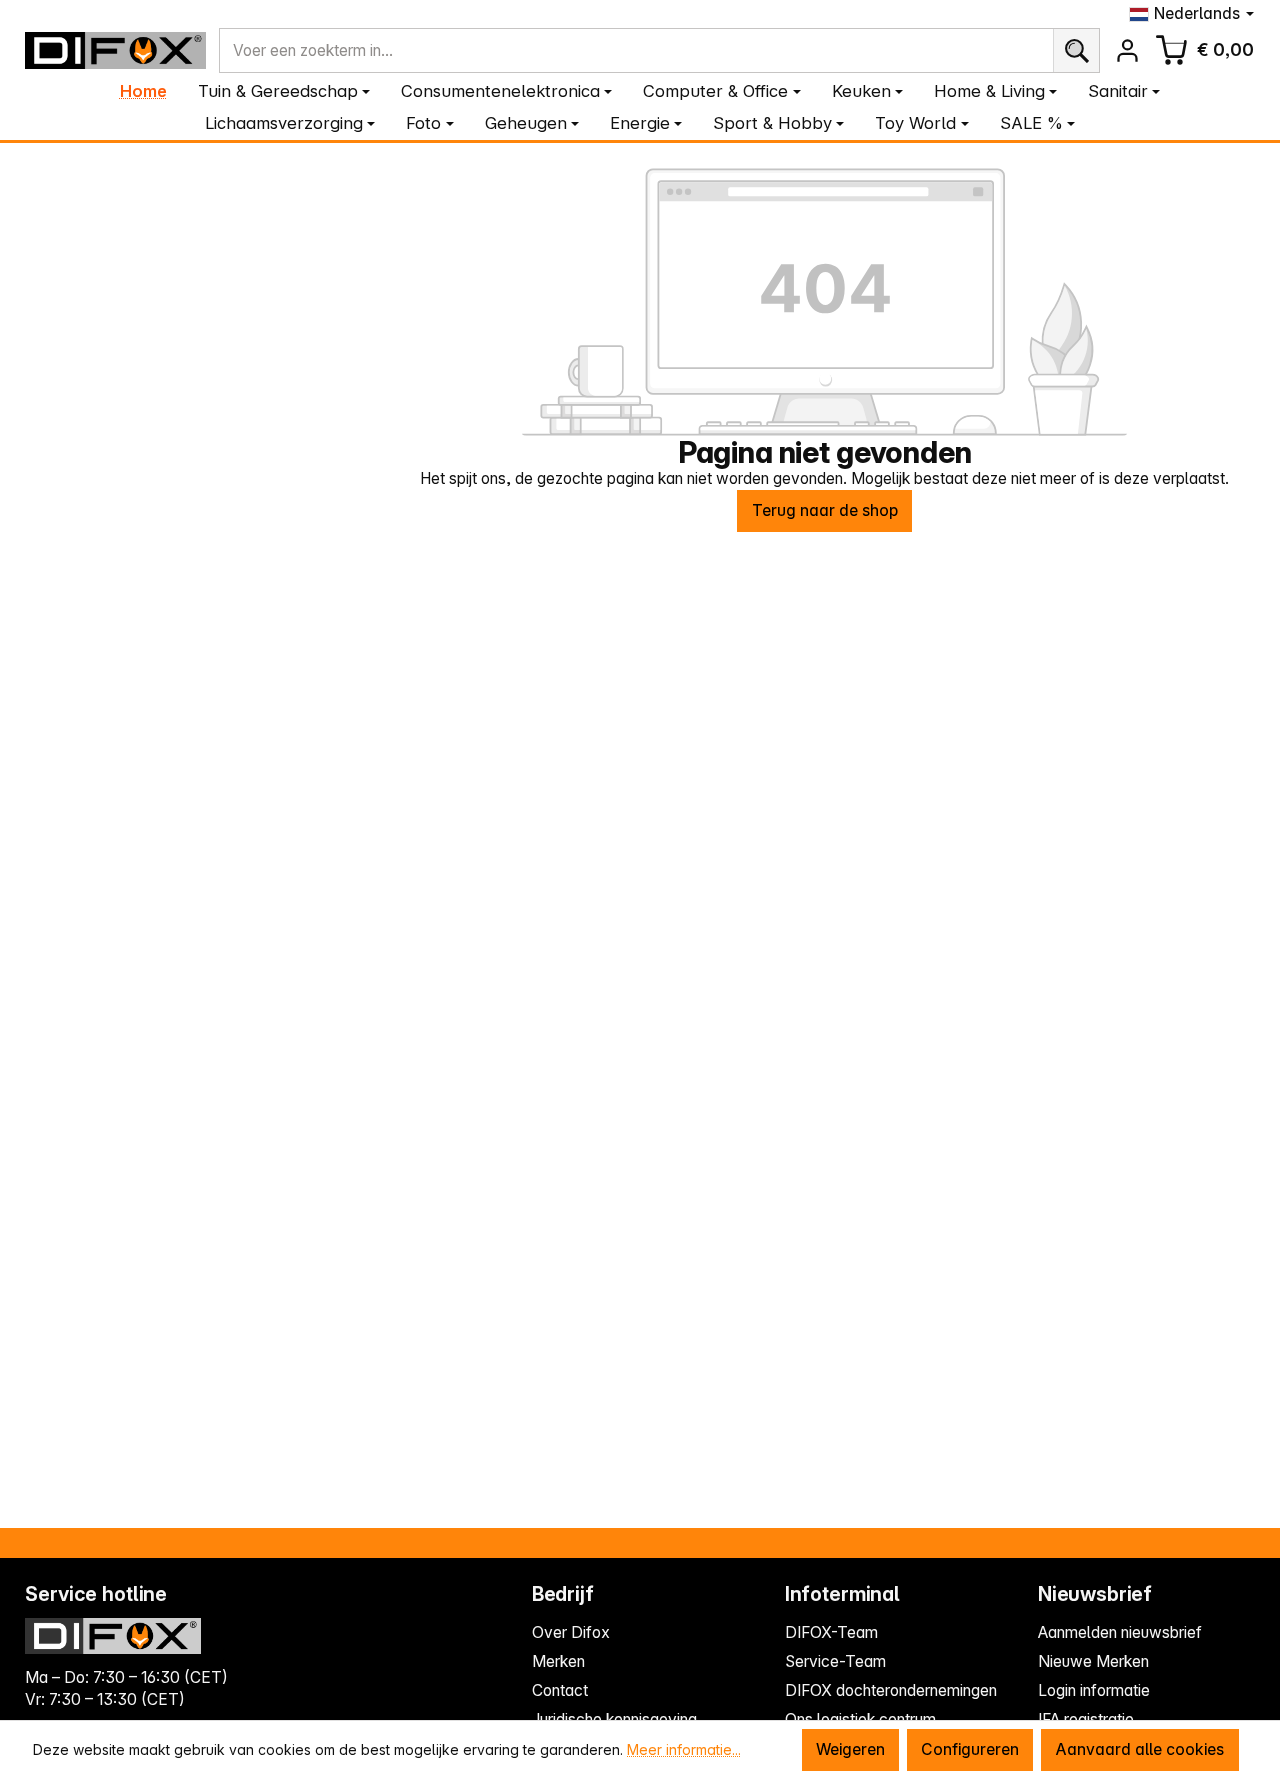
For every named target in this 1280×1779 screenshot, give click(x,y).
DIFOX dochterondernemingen (891, 1690)
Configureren (970, 1749)
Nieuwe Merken (1093, 1661)
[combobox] (636, 51)
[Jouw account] (1127, 50)
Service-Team (835, 1661)
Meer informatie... (684, 1749)
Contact (560, 1690)
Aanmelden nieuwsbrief (1120, 1632)
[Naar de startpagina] (115, 50)
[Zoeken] (1076, 51)
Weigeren (850, 1749)
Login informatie (1094, 1690)
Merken (558, 1661)
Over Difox (571, 1632)
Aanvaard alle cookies (1139, 1749)
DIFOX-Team (831, 1632)
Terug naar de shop (825, 510)
